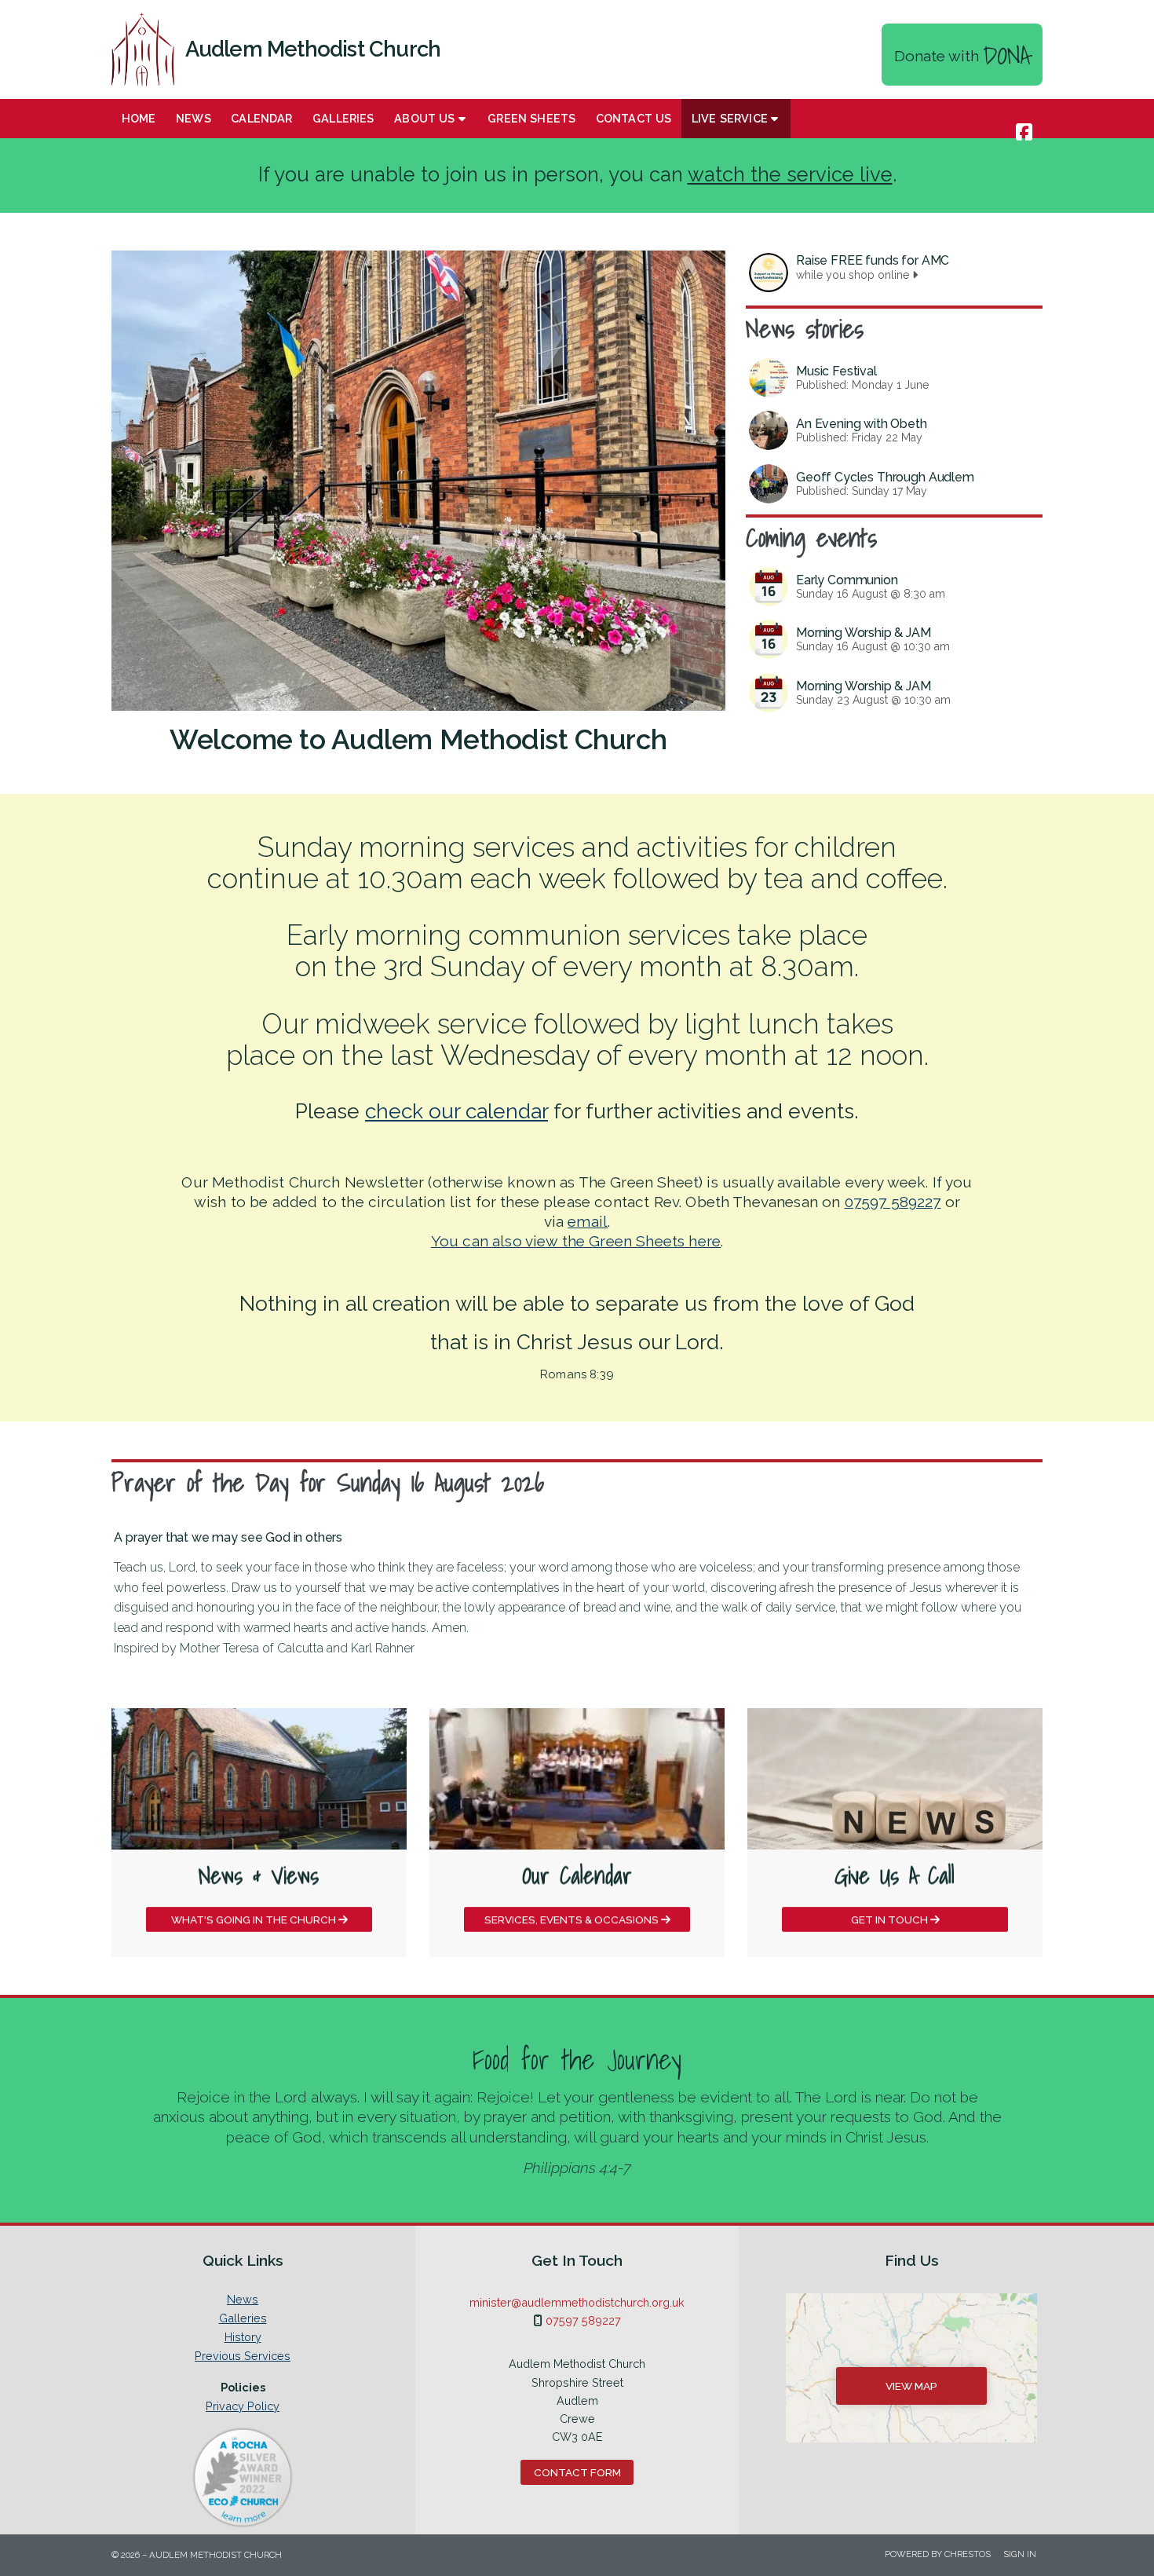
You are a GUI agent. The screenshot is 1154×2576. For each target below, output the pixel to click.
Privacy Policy (243, 2406)
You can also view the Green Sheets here (576, 1241)
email (588, 1221)
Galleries (243, 2318)
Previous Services (243, 2356)
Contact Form (577, 2472)
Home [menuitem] (139, 118)
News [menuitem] (194, 118)
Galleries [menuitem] (343, 118)
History (243, 2337)
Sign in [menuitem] (1020, 2554)
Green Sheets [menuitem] (531, 118)
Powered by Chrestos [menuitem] (938, 2554)
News (243, 2300)
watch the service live (790, 174)
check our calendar (456, 1111)
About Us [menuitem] (424, 118)
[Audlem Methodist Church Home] (143, 49)
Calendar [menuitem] (261, 118)
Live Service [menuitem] (730, 118)
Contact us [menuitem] (634, 118)
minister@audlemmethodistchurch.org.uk (577, 2302)
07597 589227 (893, 1202)
